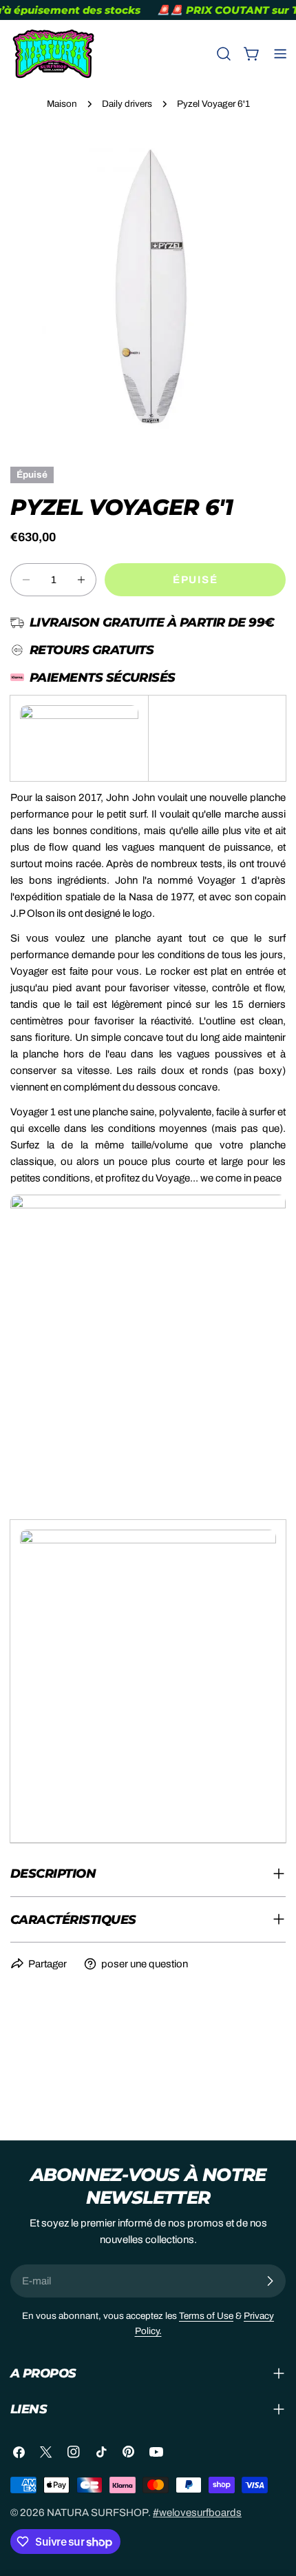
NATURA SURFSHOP (97, 2513)
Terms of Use (206, 2316)
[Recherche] (224, 54)
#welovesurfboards (197, 2513)
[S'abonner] (270, 2281)
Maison (62, 104)
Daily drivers (127, 104)
